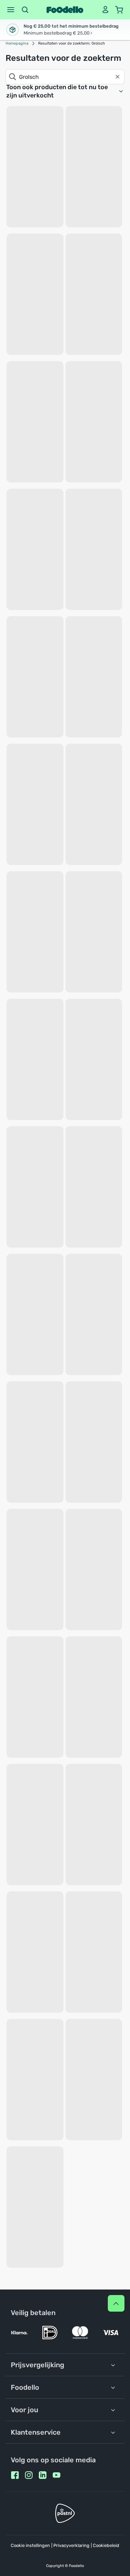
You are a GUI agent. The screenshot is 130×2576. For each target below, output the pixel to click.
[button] (11, 10)
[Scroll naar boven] (116, 2303)
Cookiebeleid (106, 2545)
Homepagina (17, 43)
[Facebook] (15, 2475)
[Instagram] (29, 2475)
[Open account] (105, 10)
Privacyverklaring (71, 2545)
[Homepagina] (65, 10)
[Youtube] (57, 2475)
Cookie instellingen (30, 2545)
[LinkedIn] (43, 2475)
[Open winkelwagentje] (119, 10)
